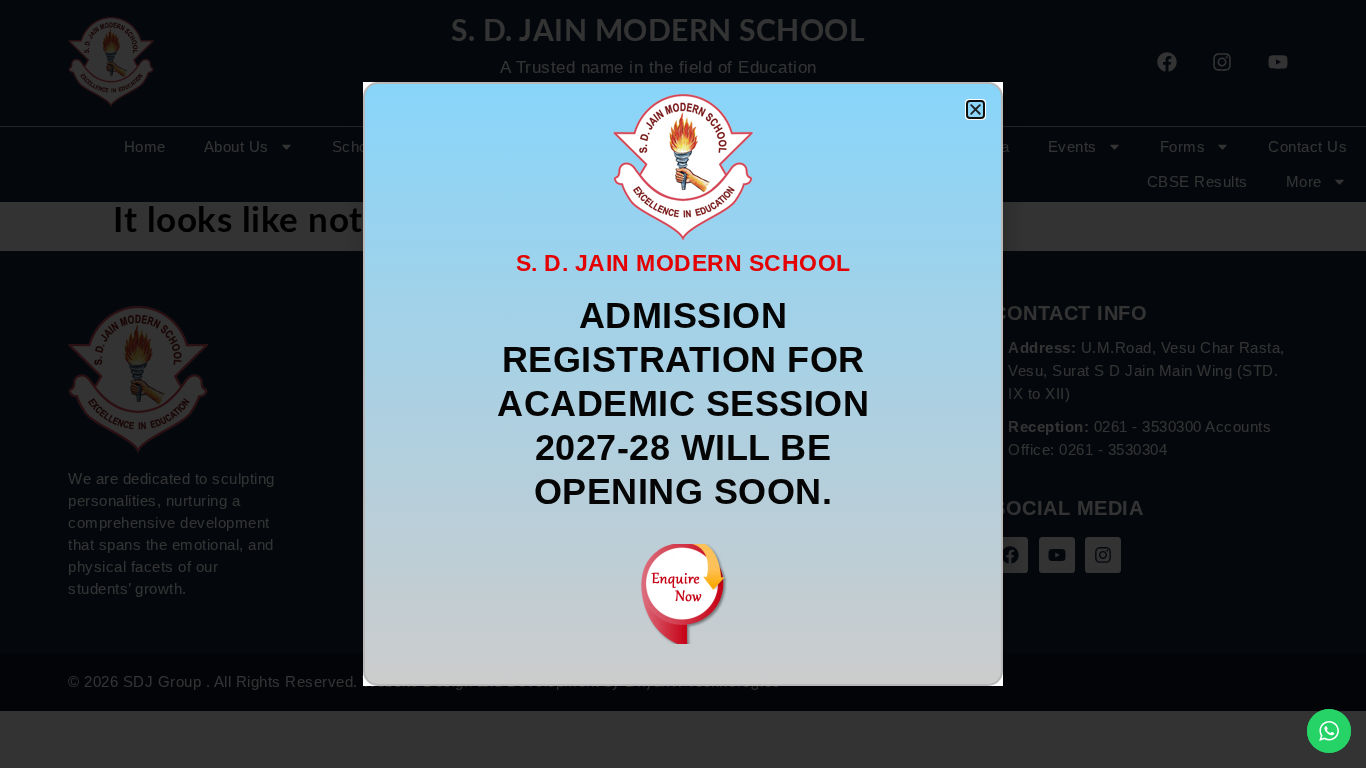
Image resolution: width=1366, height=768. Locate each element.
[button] (975, 109)
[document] (683, 384)
